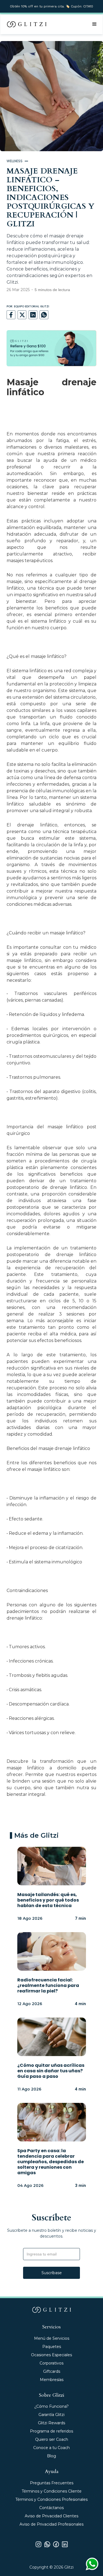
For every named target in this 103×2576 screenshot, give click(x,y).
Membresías (52, 2380)
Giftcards (52, 2371)
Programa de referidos (51, 2431)
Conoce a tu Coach (51, 2448)
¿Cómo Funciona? (51, 2406)
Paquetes (52, 2347)
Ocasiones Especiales (51, 2355)
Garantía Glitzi (51, 2415)
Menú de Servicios (52, 2338)
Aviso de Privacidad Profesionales (51, 2524)
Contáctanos (51, 2508)
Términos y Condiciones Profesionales (51, 2499)
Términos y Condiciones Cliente (52, 2491)
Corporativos (51, 2363)
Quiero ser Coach (52, 2439)
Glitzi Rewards (51, 2423)
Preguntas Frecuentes (52, 2483)
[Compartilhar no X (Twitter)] (22, 315)
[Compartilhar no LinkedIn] (33, 315)
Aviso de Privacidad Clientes (51, 2516)
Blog (51, 2456)
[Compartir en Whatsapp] (44, 315)
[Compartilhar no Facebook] (11, 315)
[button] (94, 24)
